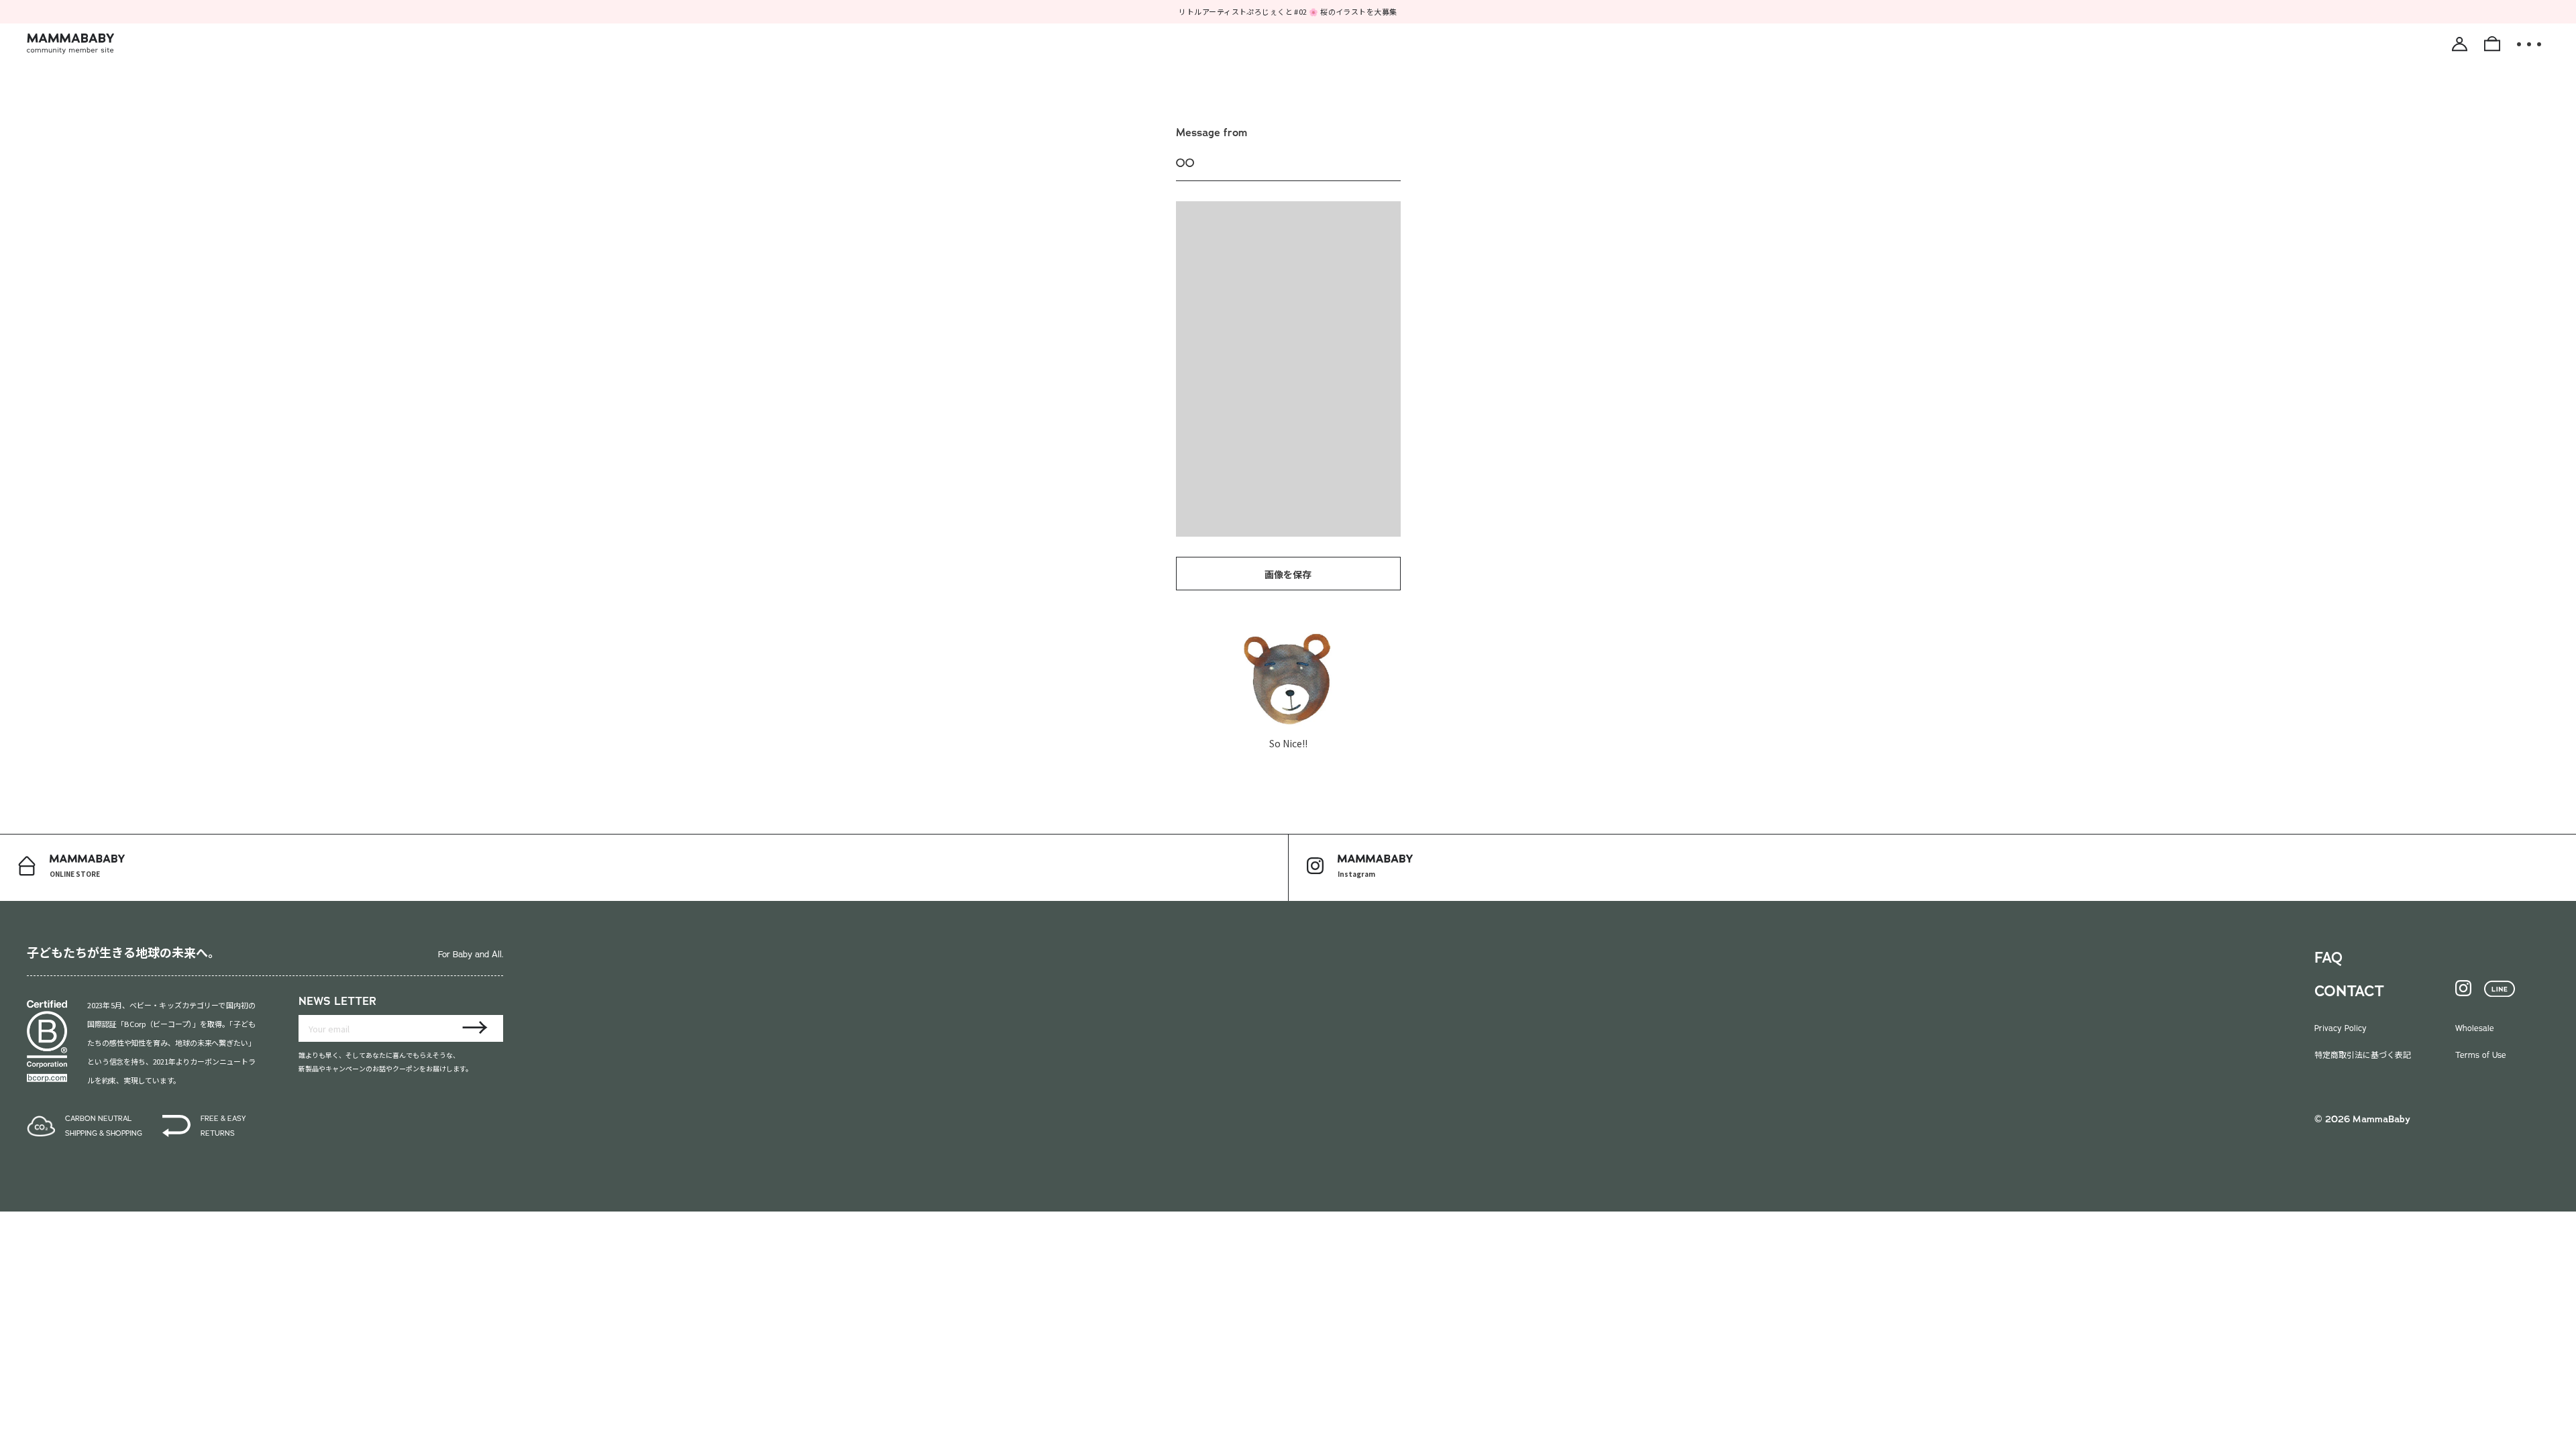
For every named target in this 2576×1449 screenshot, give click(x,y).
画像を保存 (1288, 574)
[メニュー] (2529, 44)
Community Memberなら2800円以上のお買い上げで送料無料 (1288, 11)
